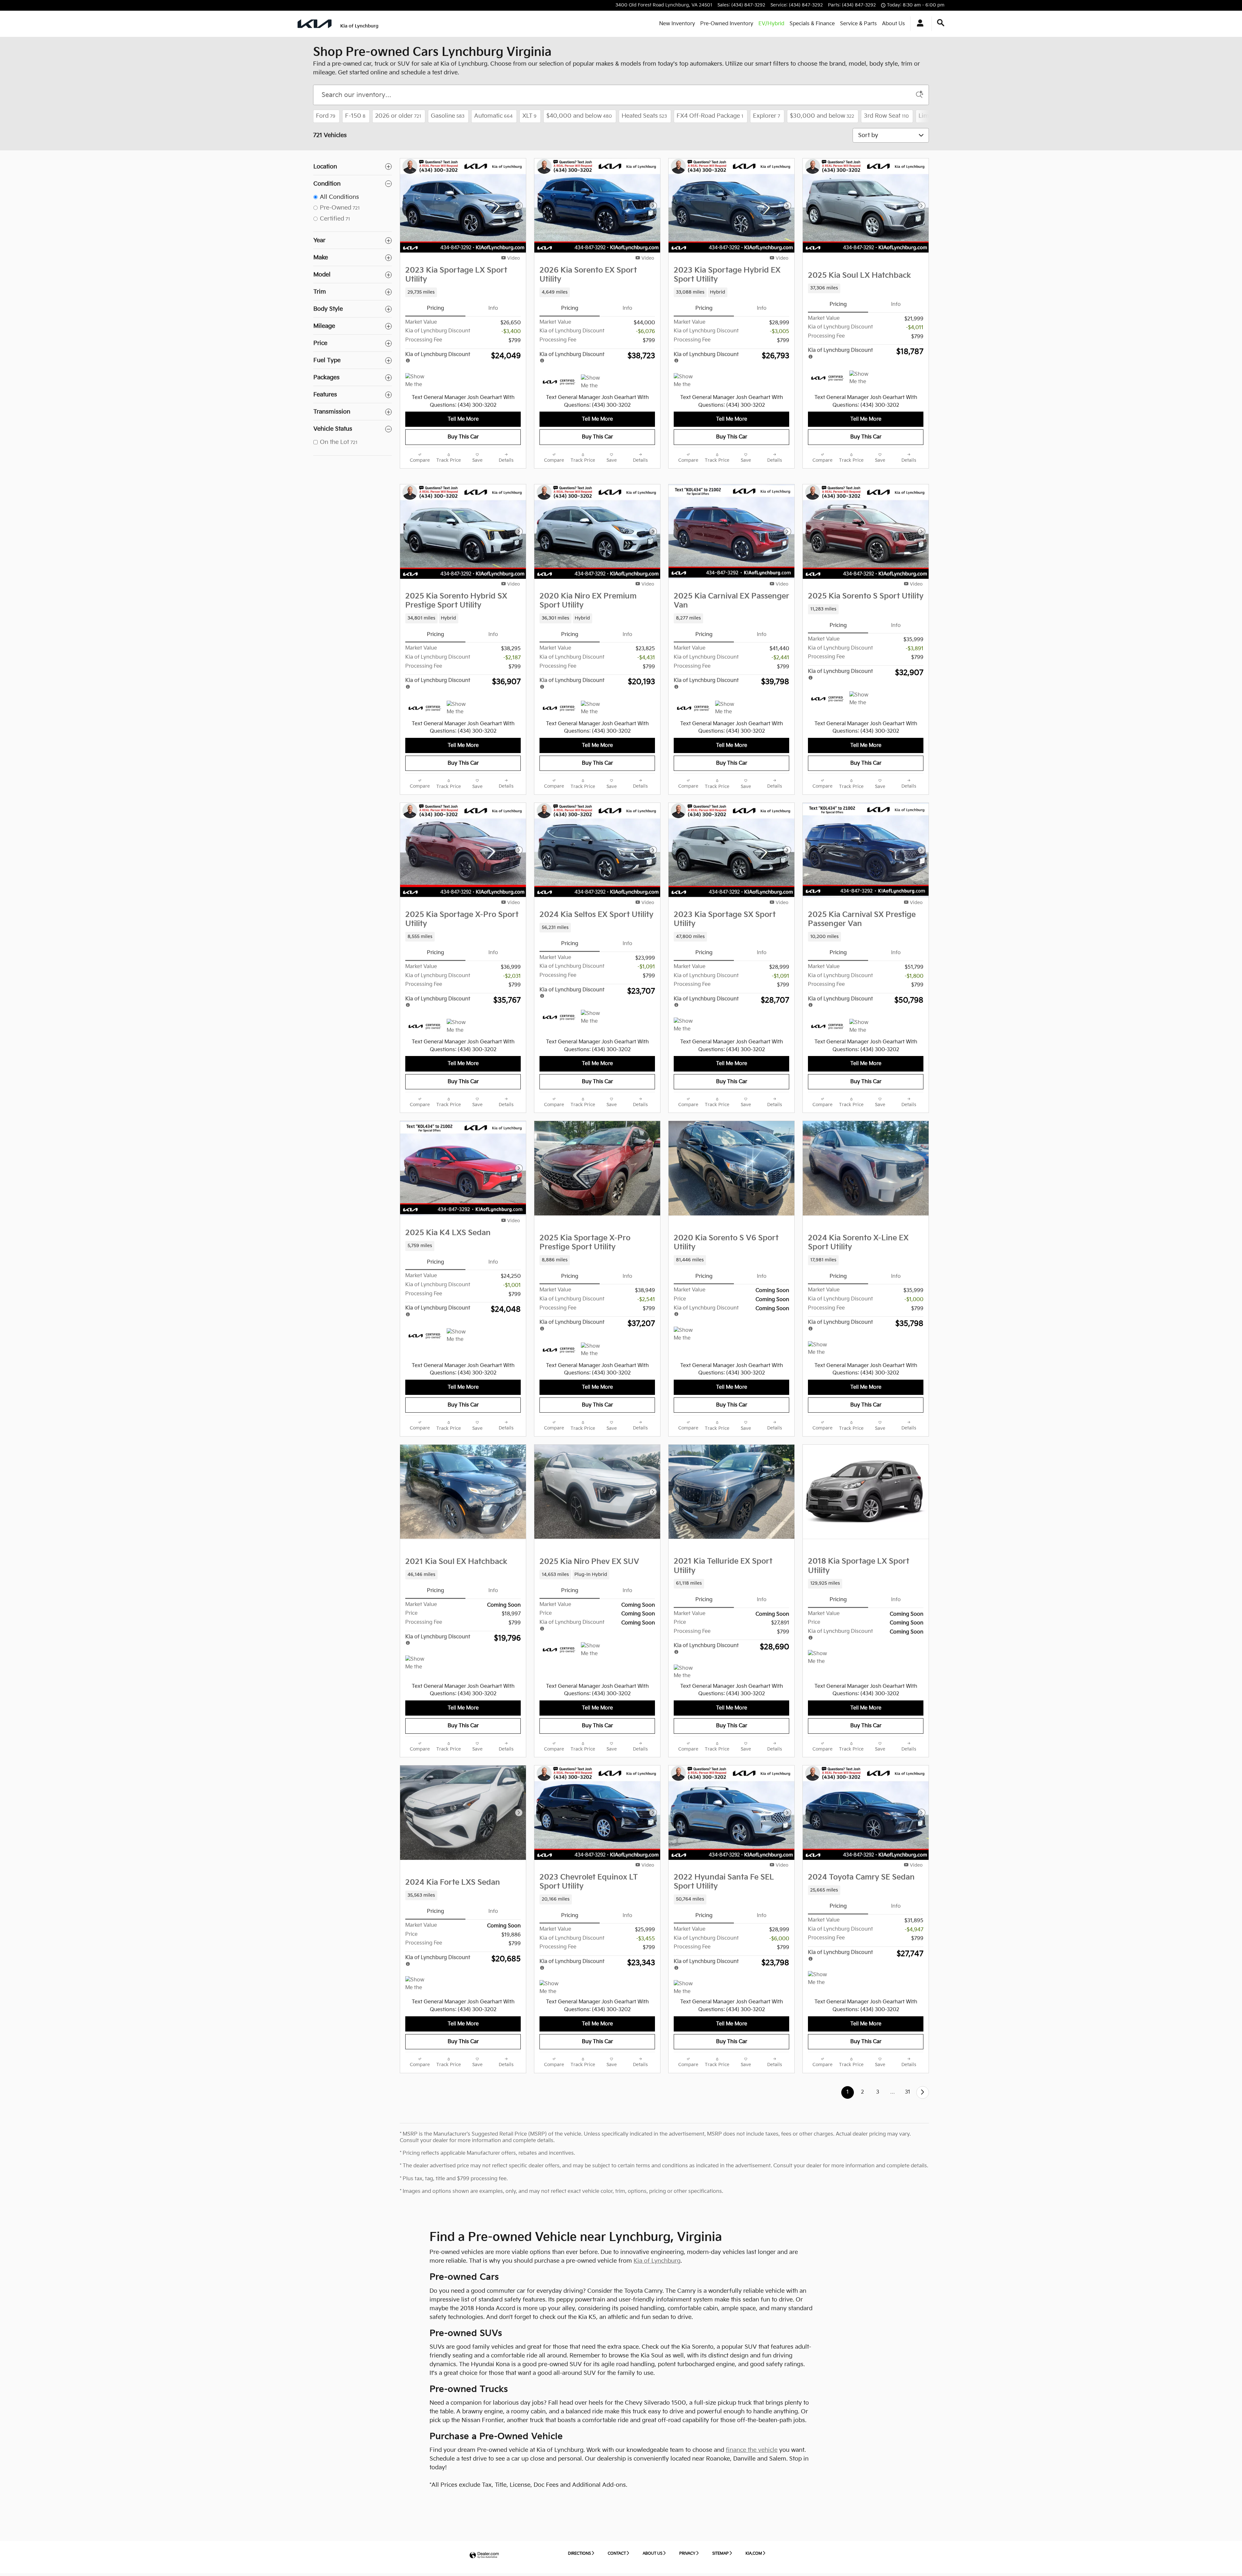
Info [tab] (493, 308)
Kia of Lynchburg (657, 2261)
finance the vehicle (752, 2450)
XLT (529, 116)
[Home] (315, 24)
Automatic (493, 116)
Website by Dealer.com (484, 2555)
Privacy (687, 2554)
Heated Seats (644, 116)
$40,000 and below (579, 116)
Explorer (767, 116)
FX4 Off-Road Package (710, 116)
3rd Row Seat (886, 116)
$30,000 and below (822, 116)
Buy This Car (463, 437)
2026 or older (398, 116)
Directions (579, 2554)
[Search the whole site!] (941, 23)
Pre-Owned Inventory (727, 24)
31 (908, 2092)
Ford (326, 116)
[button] (463, 292)
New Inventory (677, 24)
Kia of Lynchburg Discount (438, 355)
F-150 (355, 116)
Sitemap (720, 2554)
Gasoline (448, 116)
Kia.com (754, 2554)
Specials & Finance (812, 24)
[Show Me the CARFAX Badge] (861, 699)
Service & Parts (858, 24)
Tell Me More (463, 419)
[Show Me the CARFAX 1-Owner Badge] (417, 381)
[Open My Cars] (918, 24)
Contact (617, 2554)
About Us (893, 24)
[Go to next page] (923, 2092)
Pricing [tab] (436, 308)
